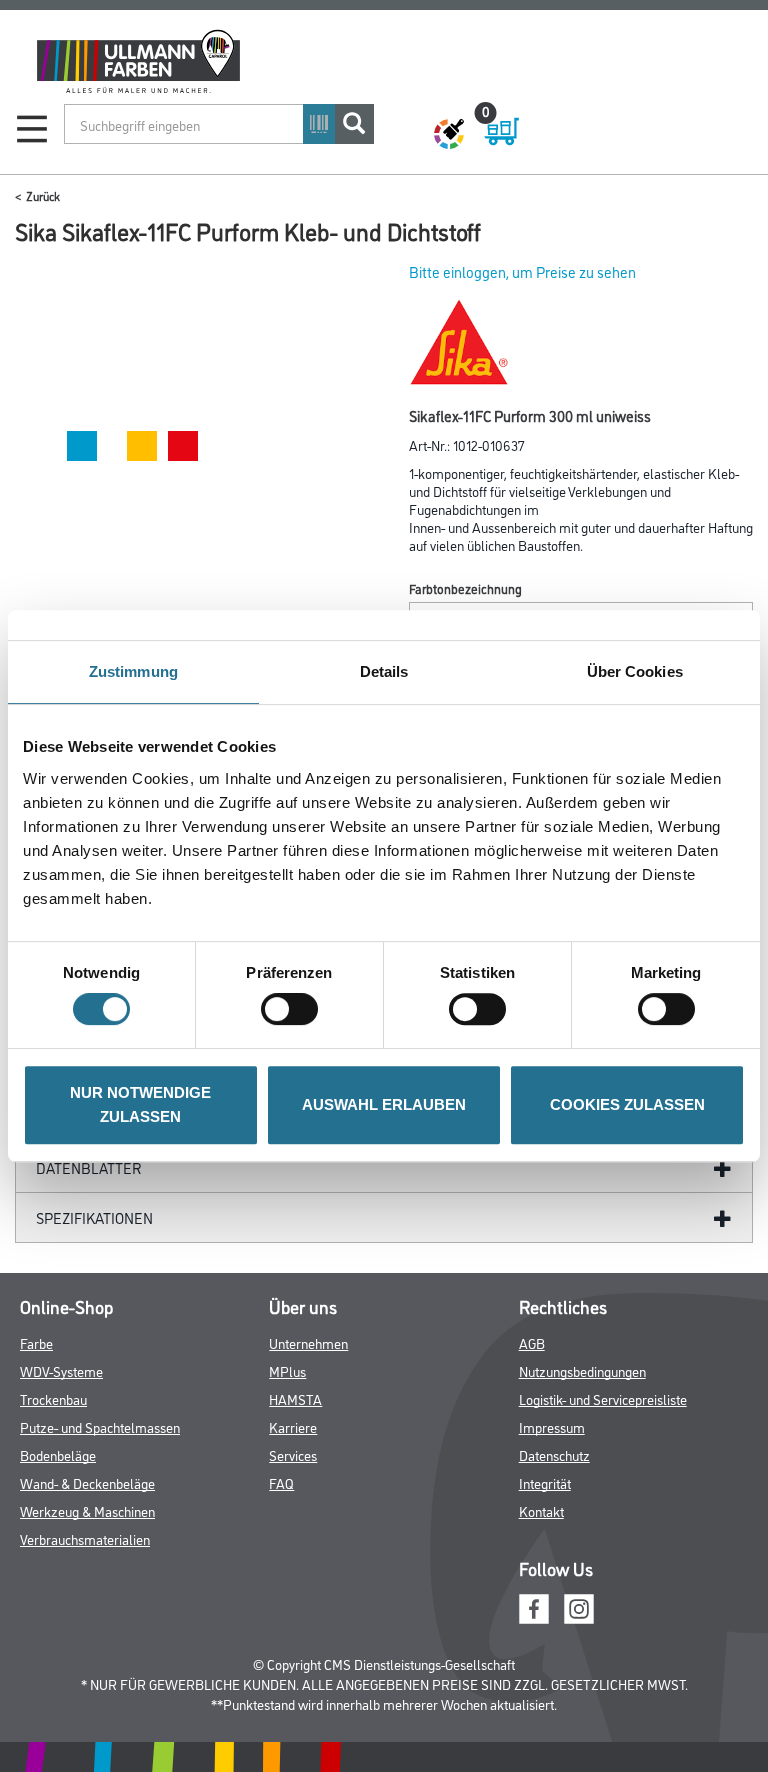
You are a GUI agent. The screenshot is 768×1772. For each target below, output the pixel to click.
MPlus (287, 1370)
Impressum (552, 1426)
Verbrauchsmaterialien (85, 1538)
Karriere (293, 1426)
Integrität (545, 1482)
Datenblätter (89, 1167)
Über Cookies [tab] (635, 671)
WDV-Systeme (61, 1370)
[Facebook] (534, 1606)
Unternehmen (308, 1342)
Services (293, 1454)
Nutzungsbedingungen (582, 1370)
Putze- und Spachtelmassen (100, 1426)
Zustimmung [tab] (133, 671)
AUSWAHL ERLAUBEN (384, 1104)
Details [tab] (384, 671)
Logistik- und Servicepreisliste (603, 1398)
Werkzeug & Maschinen (87, 1510)
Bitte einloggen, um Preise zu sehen (522, 271)
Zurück (43, 195)
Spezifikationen (94, 1217)
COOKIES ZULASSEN (627, 1104)
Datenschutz (554, 1454)
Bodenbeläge (58, 1454)
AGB (532, 1342)
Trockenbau (53, 1398)
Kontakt (541, 1510)
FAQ (281, 1482)
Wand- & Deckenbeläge (87, 1482)
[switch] (294, 1009)
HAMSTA (295, 1398)
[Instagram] (579, 1606)
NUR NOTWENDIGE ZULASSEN (140, 1104)
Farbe (36, 1342)
